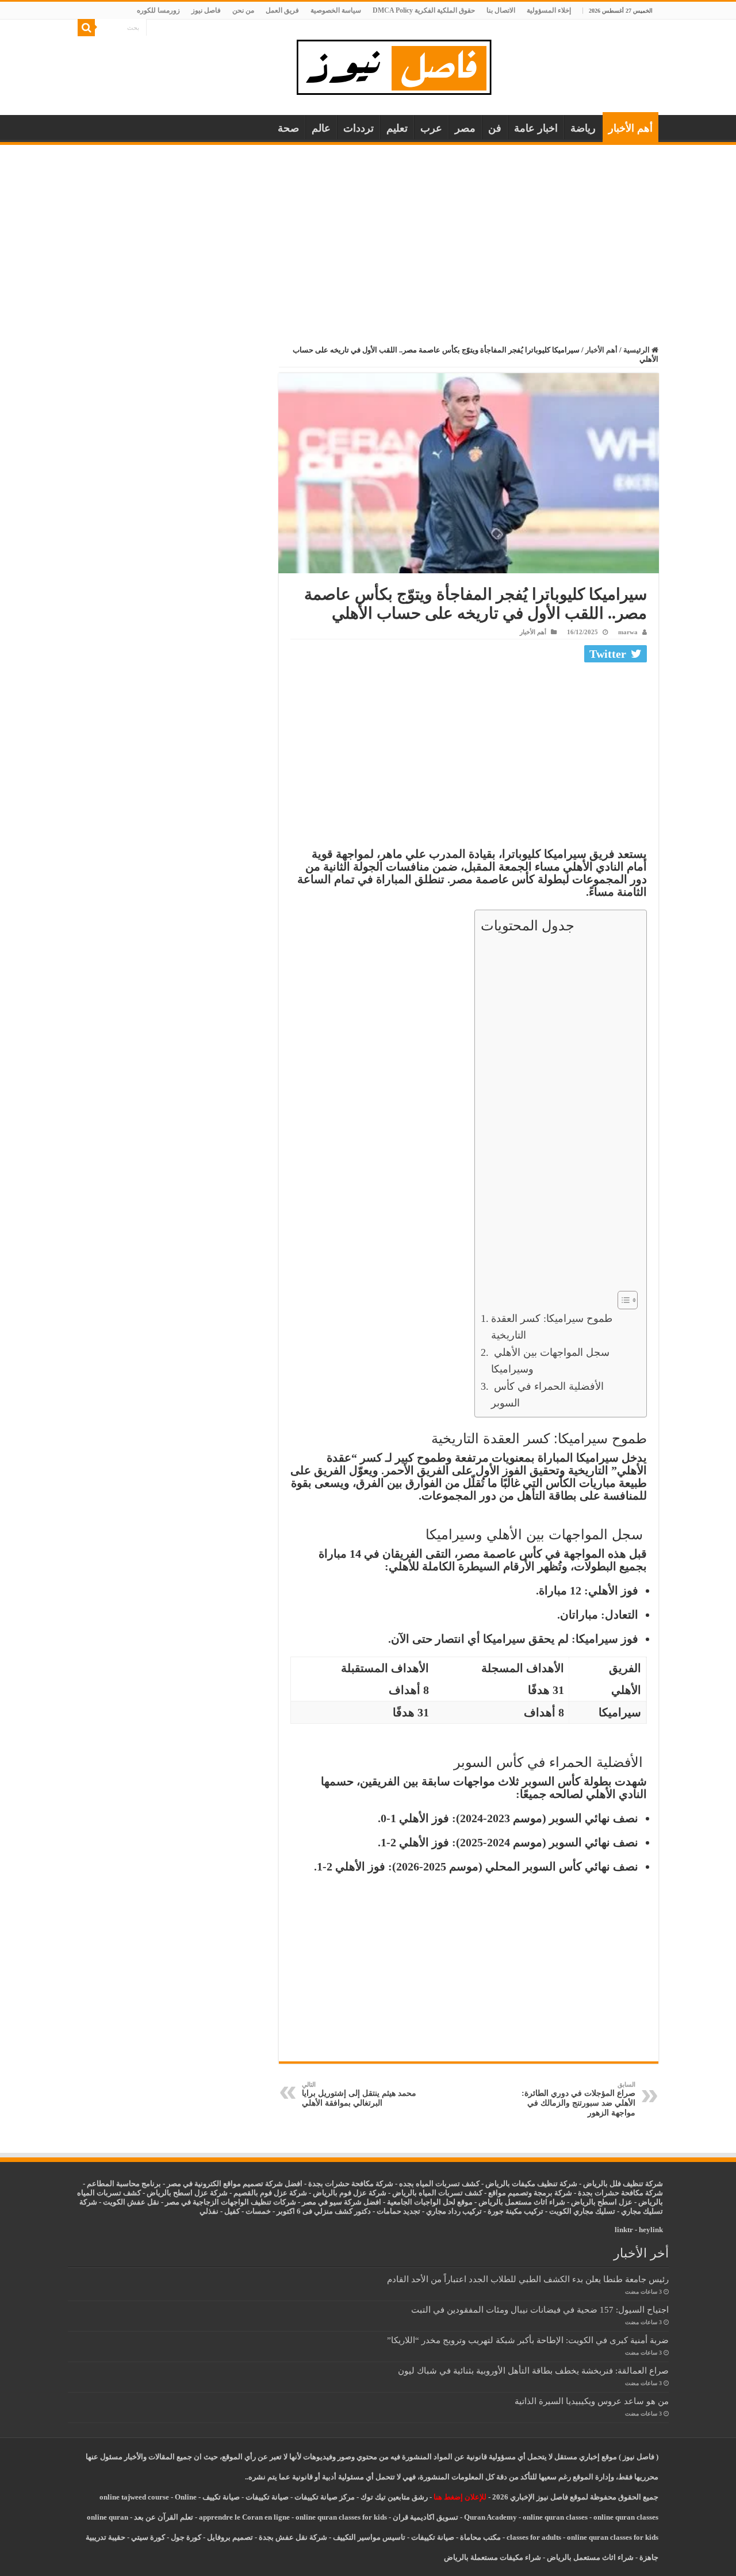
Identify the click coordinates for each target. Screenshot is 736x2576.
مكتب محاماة (480, 2537)
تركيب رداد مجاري (454, 2211)
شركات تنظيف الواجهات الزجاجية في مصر (231, 2202)
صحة (288, 128)
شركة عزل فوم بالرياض (350, 2193)
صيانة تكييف (221, 2497)
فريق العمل (282, 10)
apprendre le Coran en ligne (244, 2517)
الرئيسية (637, 350)
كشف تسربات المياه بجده (439, 2184)
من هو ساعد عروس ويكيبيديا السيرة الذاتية (592, 2401)
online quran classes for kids (341, 2517)
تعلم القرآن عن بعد (164, 2517)
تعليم (397, 128)
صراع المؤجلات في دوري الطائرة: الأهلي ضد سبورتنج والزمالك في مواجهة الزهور (578, 2099)
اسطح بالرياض (595, 2202)
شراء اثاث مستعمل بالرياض (522, 2202)
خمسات (258, 2211)
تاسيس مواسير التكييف (369, 2537)
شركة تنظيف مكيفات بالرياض (531, 2184)
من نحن (243, 10)
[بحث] (86, 28)
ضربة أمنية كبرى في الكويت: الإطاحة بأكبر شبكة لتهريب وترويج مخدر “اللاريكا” (528, 2340)
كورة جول (185, 2537)
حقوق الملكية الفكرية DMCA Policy (424, 10)
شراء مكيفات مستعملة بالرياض (492, 2557)
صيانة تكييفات (267, 2497)
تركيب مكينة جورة (515, 2211)
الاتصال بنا (501, 10)
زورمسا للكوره (158, 10)
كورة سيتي (147, 2537)
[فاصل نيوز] (400, 65)
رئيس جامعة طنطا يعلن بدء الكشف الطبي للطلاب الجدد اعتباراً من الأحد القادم (528, 2279)
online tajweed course (134, 2497)
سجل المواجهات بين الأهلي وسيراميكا (550, 1361)
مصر (465, 128)
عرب (431, 128)
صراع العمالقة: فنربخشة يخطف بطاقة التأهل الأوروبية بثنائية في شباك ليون (533, 2370)
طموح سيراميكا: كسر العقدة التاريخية (552, 1327)
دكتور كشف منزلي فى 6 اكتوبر (324, 2211)
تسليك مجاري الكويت (582, 2211)
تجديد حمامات (398, 2211)
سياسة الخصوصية (336, 10)
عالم (321, 128)
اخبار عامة (536, 128)
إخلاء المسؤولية (549, 10)
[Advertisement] (368, 231)
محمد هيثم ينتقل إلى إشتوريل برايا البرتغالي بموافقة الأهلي (359, 2094)
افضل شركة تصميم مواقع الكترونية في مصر (235, 2184)
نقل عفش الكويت (131, 2202)
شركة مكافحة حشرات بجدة (620, 2193)
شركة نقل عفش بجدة (293, 2537)
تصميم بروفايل (230, 2537)
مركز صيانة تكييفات (325, 2497)
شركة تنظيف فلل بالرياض (623, 2184)
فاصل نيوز (206, 10)
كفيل (232, 2211)
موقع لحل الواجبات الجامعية (430, 2202)
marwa (628, 632)
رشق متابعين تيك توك (394, 2497)
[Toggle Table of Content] (622, 1300)
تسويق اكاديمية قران (425, 2517)
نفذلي (209, 2211)
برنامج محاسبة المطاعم (124, 2184)
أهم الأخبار (630, 128)
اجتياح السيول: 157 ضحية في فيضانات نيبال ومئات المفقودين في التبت (540, 2309)
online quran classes (555, 2517)
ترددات (359, 128)
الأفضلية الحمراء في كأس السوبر (547, 1395)
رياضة (583, 128)
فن (495, 128)
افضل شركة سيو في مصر (342, 2202)
